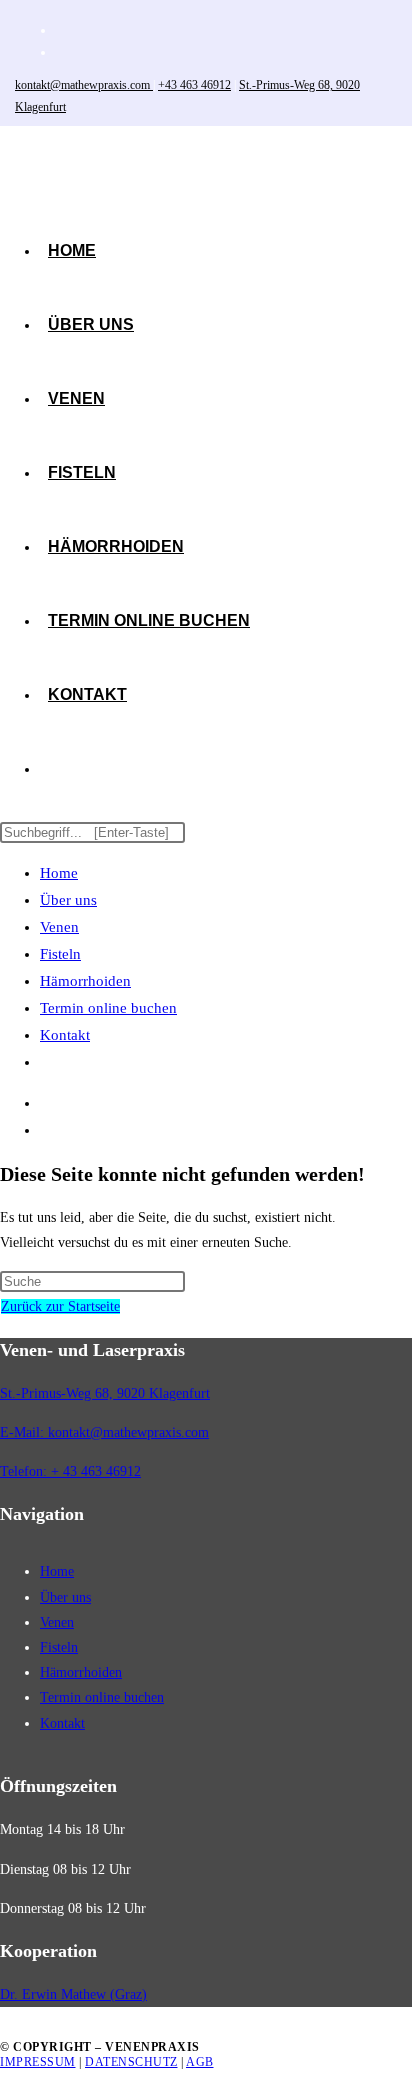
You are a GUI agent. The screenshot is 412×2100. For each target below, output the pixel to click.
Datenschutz (131, 2062)
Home (59, 873)
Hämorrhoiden (85, 981)
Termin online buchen (108, 1008)
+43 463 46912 (194, 85)
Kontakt (65, 1035)
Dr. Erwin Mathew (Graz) (73, 1994)
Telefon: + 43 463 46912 (70, 1471)
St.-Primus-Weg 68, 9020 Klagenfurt (105, 1393)
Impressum (38, 2062)
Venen (59, 927)
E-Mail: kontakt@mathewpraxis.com (104, 1432)
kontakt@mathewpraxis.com (84, 85)
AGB (200, 2062)
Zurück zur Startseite (60, 1306)
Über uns (68, 900)
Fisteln (60, 954)
